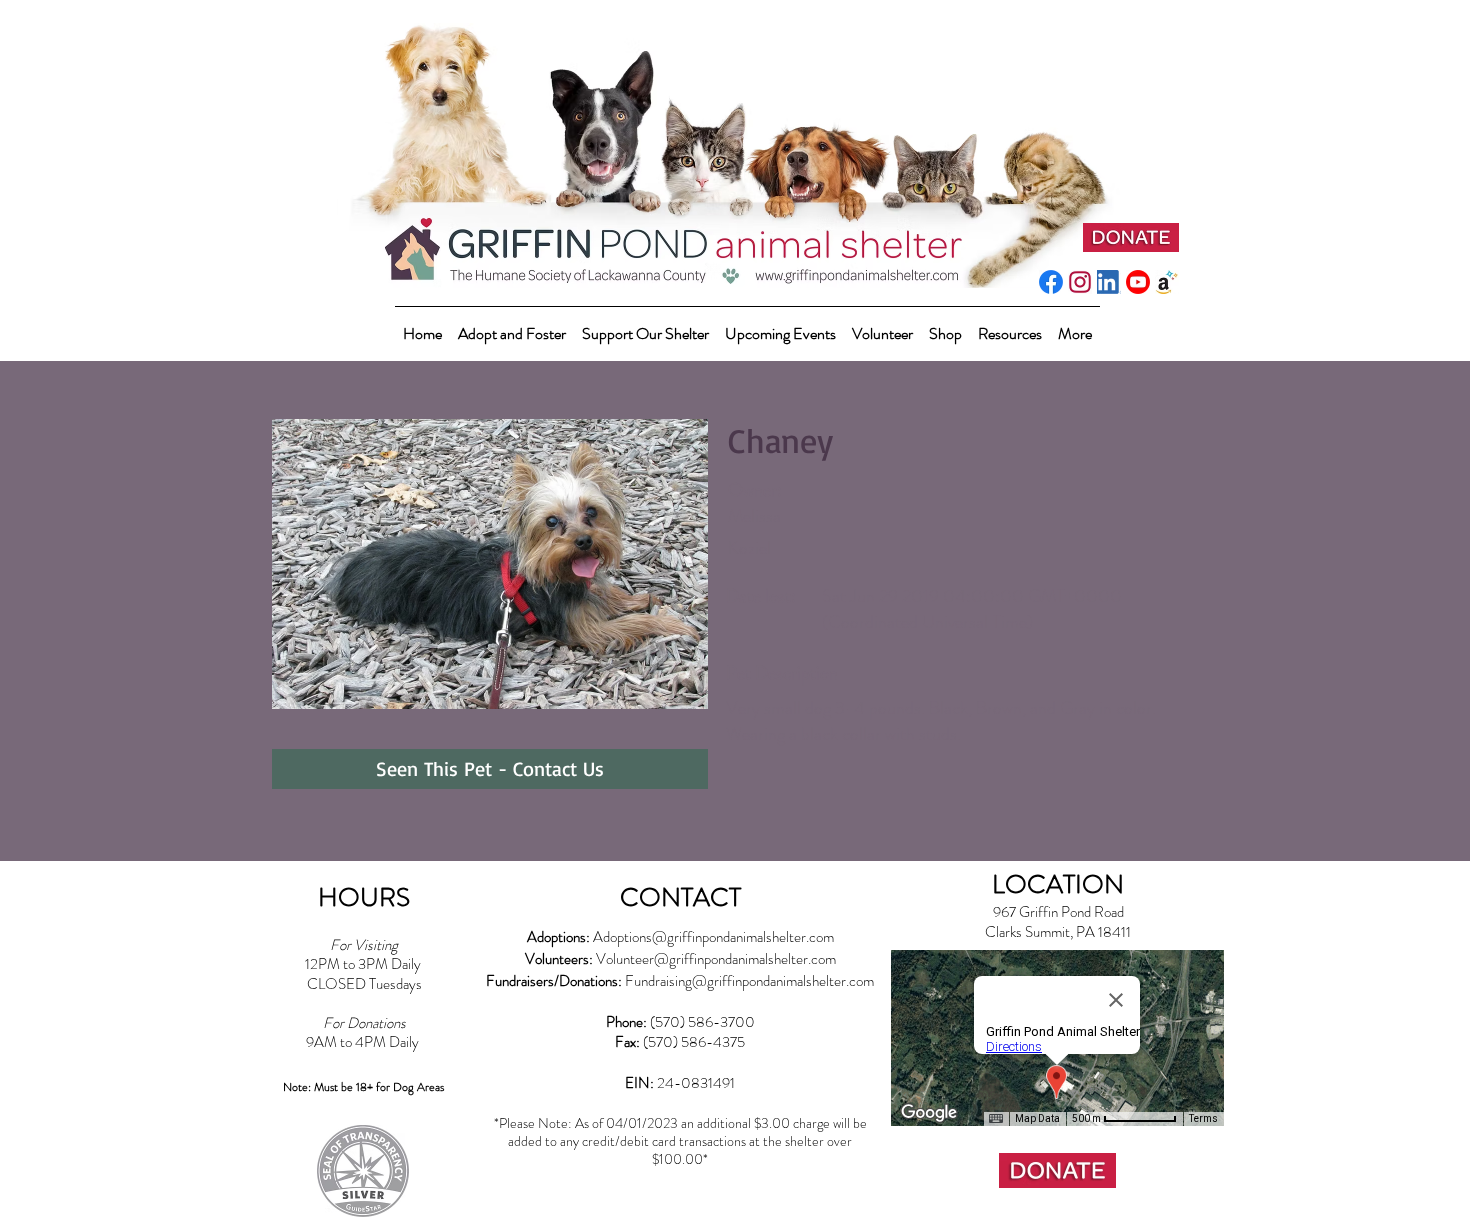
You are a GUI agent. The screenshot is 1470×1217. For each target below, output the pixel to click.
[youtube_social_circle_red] (1138, 282)
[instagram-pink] (1080, 282)
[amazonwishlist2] (1167, 282)
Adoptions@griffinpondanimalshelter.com (713, 937)
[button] (645, 324)
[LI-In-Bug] (1109, 282)
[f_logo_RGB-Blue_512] (1051, 282)
